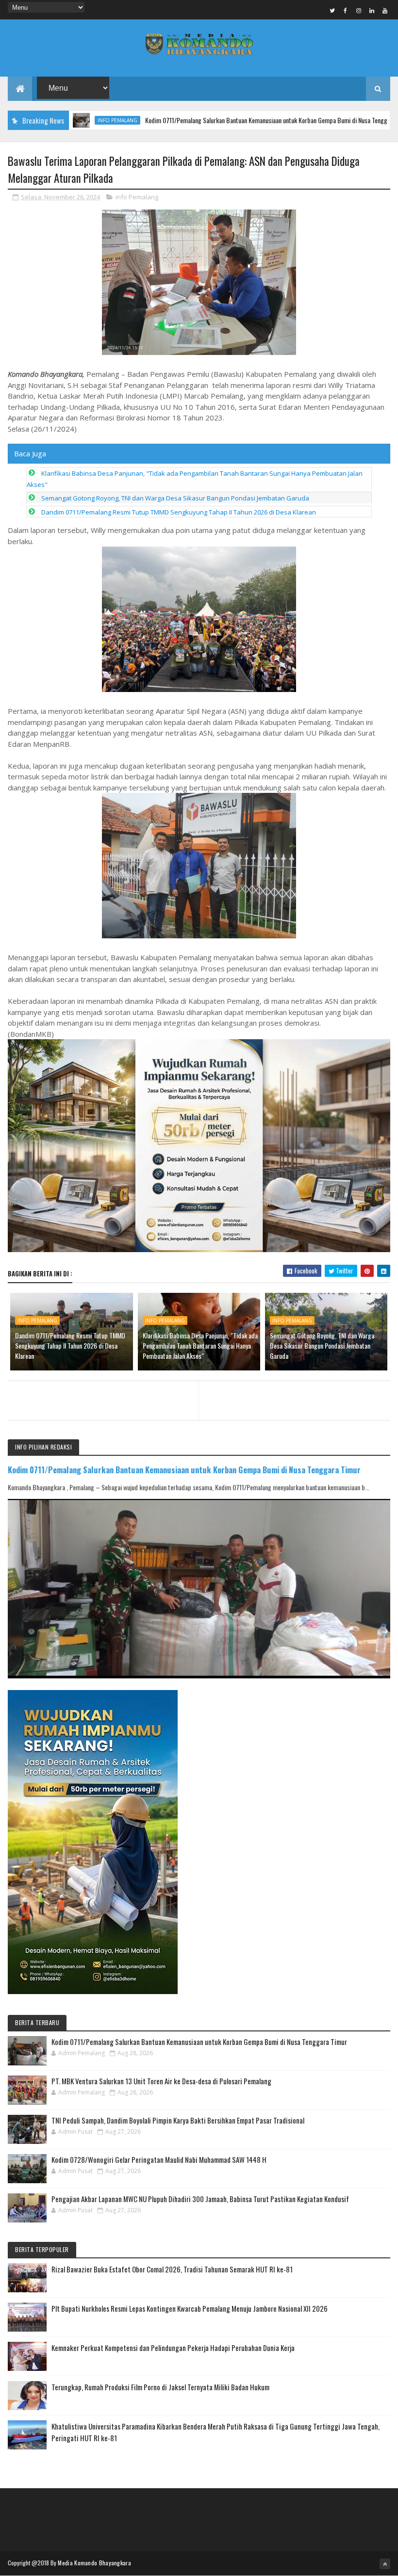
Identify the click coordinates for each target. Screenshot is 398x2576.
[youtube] (385, 10)
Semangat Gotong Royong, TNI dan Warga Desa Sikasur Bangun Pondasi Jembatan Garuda (175, 498)
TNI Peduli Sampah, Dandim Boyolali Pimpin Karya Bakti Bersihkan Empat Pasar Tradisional (178, 2120)
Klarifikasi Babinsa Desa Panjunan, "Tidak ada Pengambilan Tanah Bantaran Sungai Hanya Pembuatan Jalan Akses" (200, 1345)
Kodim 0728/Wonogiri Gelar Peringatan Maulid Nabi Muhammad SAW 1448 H (159, 2159)
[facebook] (346, 10)
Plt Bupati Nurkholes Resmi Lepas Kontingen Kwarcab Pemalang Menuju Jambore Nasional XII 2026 (190, 2308)
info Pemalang (137, 197)
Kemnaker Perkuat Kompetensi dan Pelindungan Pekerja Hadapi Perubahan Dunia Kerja (173, 2348)
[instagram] (359, 10)
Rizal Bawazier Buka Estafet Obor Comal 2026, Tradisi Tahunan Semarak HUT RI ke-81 (172, 2269)
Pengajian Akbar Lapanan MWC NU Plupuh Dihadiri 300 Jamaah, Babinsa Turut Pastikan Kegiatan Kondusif (200, 2199)
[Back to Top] (385, 2564)
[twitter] (332, 10)
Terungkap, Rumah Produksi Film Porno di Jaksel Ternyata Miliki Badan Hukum (160, 2387)
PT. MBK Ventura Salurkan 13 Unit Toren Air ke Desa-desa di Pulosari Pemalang (161, 2081)
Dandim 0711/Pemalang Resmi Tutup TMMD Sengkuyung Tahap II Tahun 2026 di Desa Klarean (179, 512)
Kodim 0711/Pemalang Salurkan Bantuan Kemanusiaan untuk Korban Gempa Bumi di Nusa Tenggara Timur (220, 120)
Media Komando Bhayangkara (94, 2563)
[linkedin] (372, 10)
